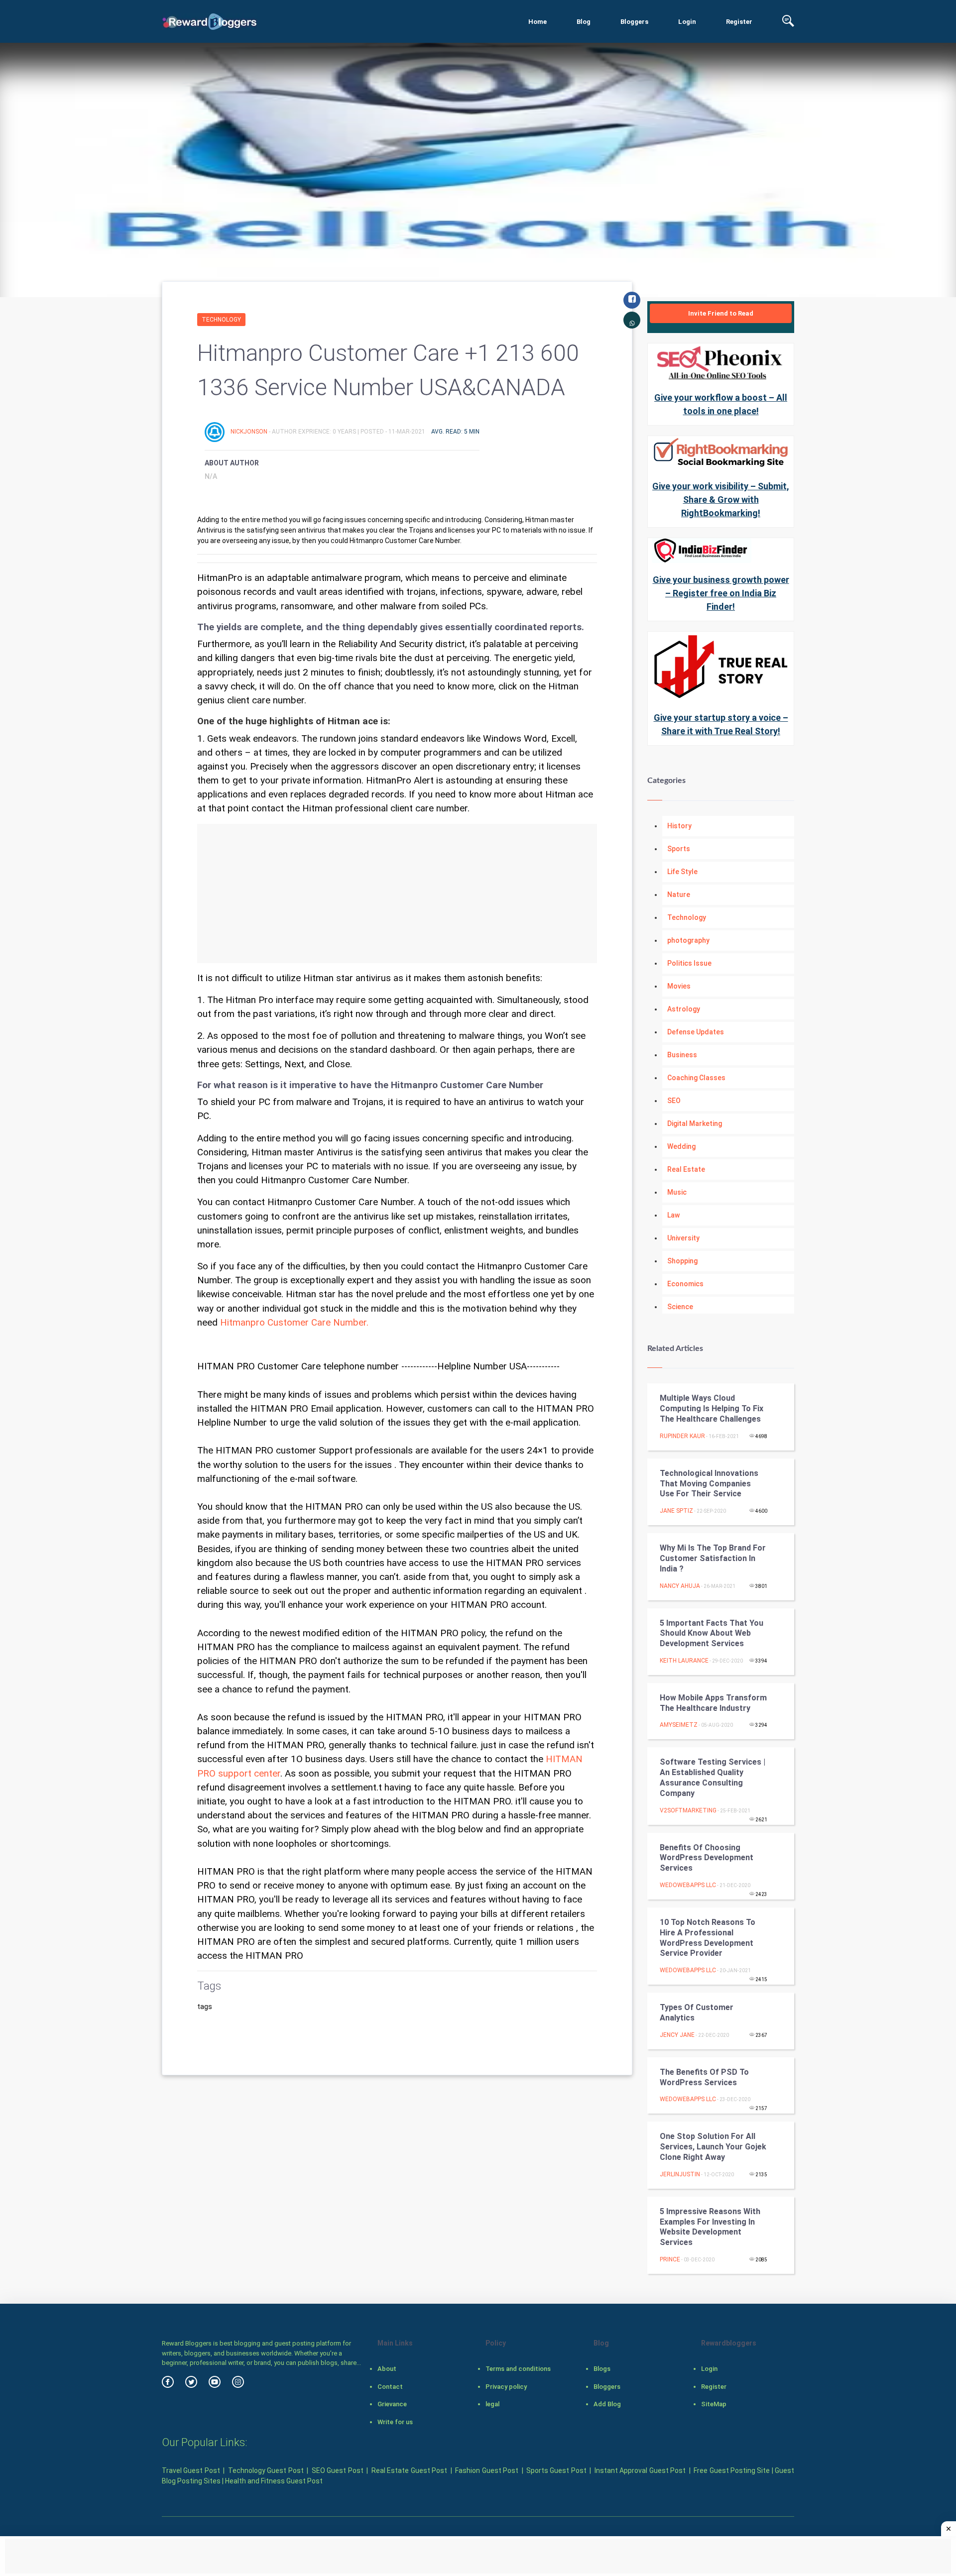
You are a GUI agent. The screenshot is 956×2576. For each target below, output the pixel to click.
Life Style (682, 872)
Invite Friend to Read (721, 313)
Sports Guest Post (556, 2470)
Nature (679, 895)
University (683, 1238)
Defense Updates (696, 1032)
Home (538, 22)
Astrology (684, 1009)
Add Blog (607, 2404)
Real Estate (686, 1169)
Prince (670, 2259)
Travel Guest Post (191, 2470)
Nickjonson (250, 432)
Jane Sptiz (676, 1511)
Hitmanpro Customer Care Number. (294, 1323)
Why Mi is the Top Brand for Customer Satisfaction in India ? (713, 1558)
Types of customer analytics (697, 2013)
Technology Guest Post (266, 2470)
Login (687, 22)
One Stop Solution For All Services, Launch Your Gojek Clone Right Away (713, 2147)
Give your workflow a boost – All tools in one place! (721, 404)
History (679, 826)
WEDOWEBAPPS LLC (688, 1885)
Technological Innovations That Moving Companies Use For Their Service (709, 1484)
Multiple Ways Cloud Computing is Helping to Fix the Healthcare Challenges (712, 1408)
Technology (221, 320)
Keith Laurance (684, 1661)
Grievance (392, 2404)
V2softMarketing (688, 1810)
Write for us (395, 2422)
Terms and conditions (518, 2369)
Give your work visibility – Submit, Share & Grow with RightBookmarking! (721, 500)
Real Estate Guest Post (409, 2470)
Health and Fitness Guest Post (274, 2481)
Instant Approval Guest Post (640, 2470)
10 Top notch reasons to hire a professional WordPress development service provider (708, 1938)
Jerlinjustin (680, 2174)
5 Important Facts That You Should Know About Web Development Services (712, 1633)
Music (677, 1192)
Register (739, 22)
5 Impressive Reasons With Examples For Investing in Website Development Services (710, 2227)
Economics (685, 1284)
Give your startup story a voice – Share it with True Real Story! (721, 724)
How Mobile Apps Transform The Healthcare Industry (713, 1703)
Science (680, 1307)
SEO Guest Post (338, 2470)
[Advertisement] (397, 894)
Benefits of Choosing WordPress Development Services (707, 1858)
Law (673, 1215)
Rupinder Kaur (682, 1436)
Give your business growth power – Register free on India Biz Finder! (721, 593)
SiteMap (714, 2404)
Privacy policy (506, 2387)
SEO (674, 1101)
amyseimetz (679, 1725)
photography (688, 940)
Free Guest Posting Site (732, 2470)
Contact (390, 2387)
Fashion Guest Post (487, 2470)
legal (492, 2404)
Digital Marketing (695, 1123)
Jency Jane (677, 2035)
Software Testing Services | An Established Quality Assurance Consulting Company (713, 1777)
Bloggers (634, 22)
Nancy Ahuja (680, 1586)
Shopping (682, 1261)
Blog (584, 22)
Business (682, 1055)
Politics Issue (689, 963)
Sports (679, 849)
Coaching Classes (696, 1078)
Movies (679, 986)
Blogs (602, 2369)
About (387, 2369)
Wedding (681, 1146)
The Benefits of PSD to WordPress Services (704, 2077)
